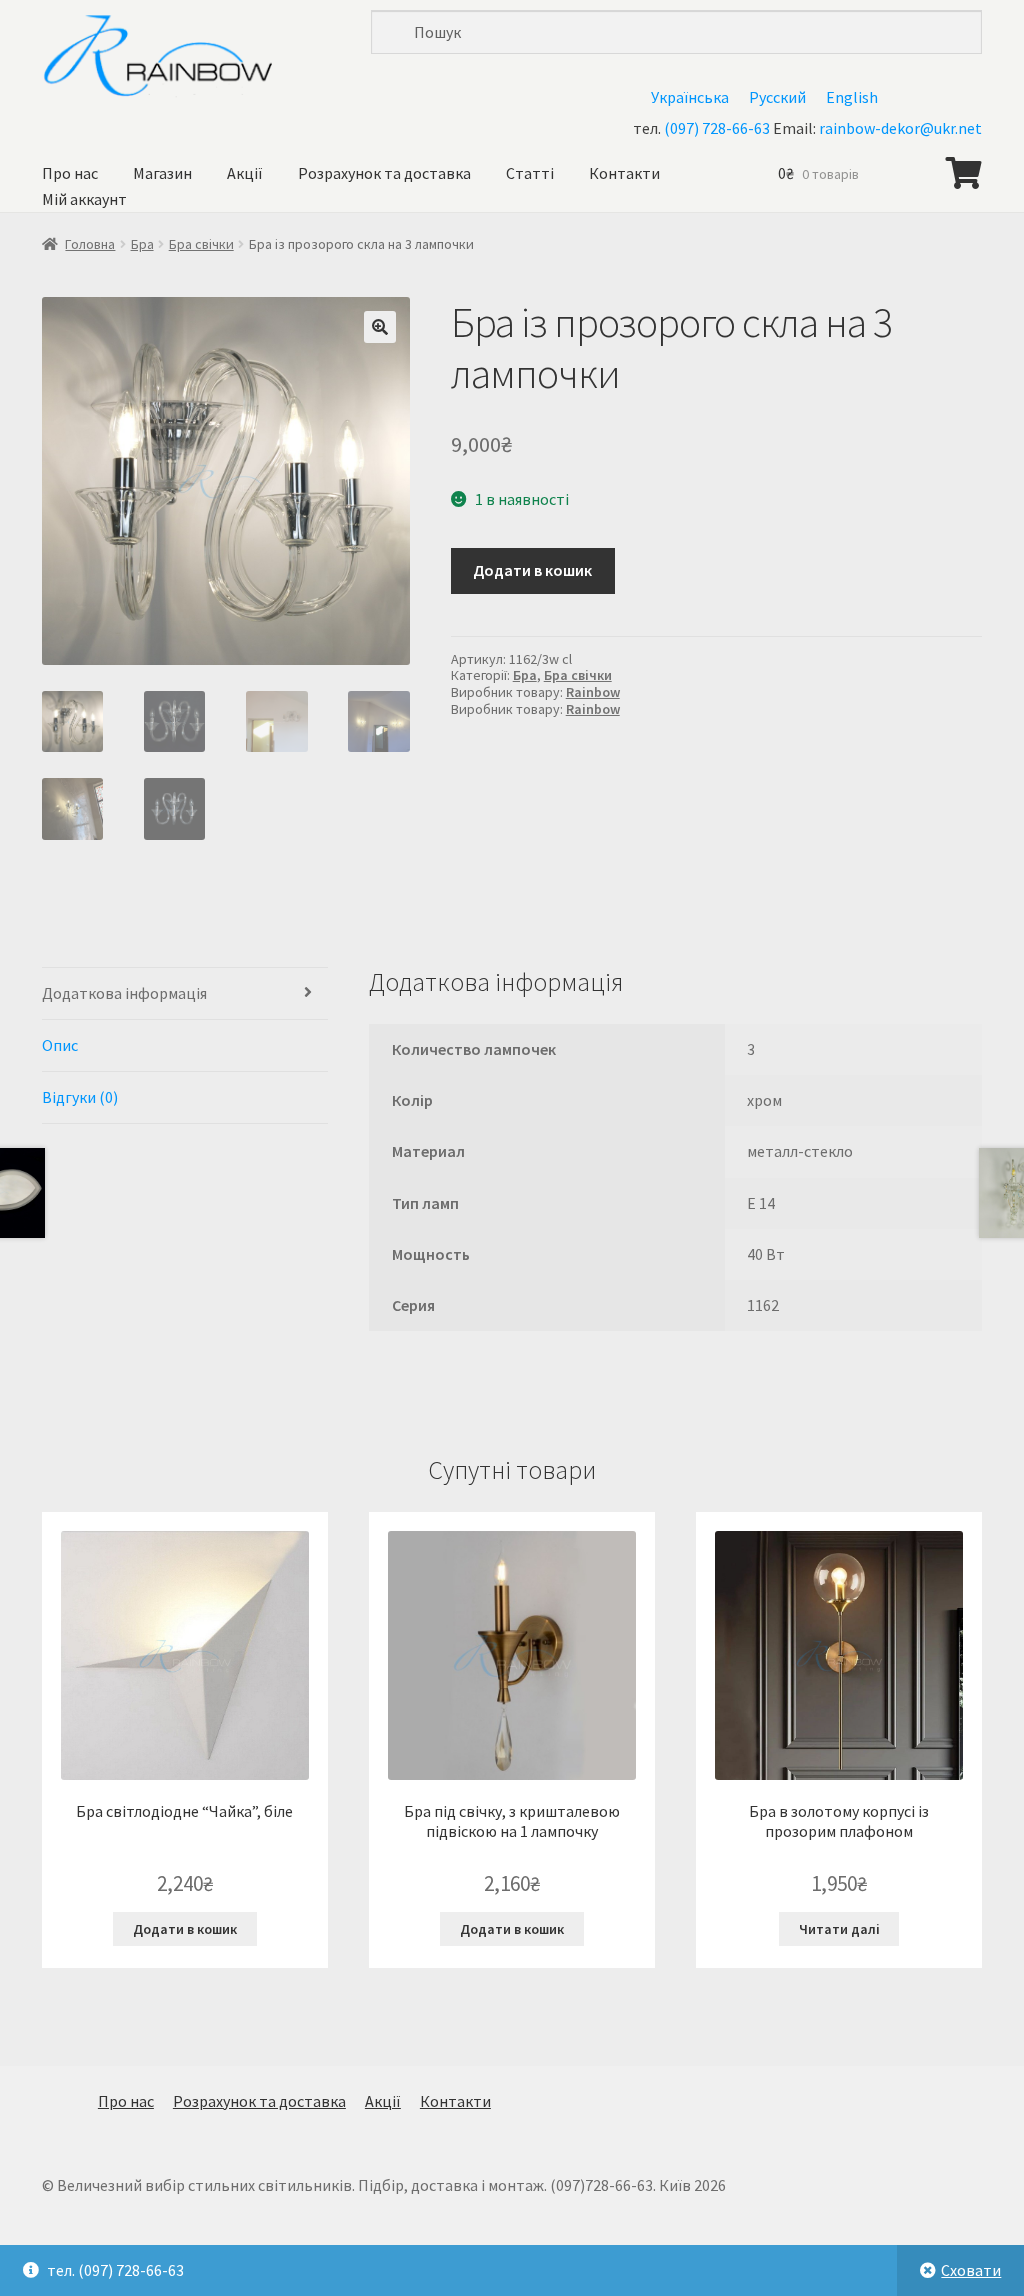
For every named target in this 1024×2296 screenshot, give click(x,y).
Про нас (70, 173)
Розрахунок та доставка (384, 173)
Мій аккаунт (84, 199)
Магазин (162, 173)
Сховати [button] (971, 2270)
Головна (90, 244)
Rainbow (593, 692)
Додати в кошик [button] (185, 1929)
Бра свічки (201, 244)
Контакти (624, 173)
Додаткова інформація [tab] (124, 993)
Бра (142, 244)
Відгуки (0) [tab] (80, 1097)
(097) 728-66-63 (717, 128)
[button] (380, 327)
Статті (530, 173)
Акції (245, 173)
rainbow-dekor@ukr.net (900, 128)
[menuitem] (690, 96)
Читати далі (839, 1929)
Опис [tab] (60, 1045)
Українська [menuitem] (690, 97)
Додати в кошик (532, 570)
